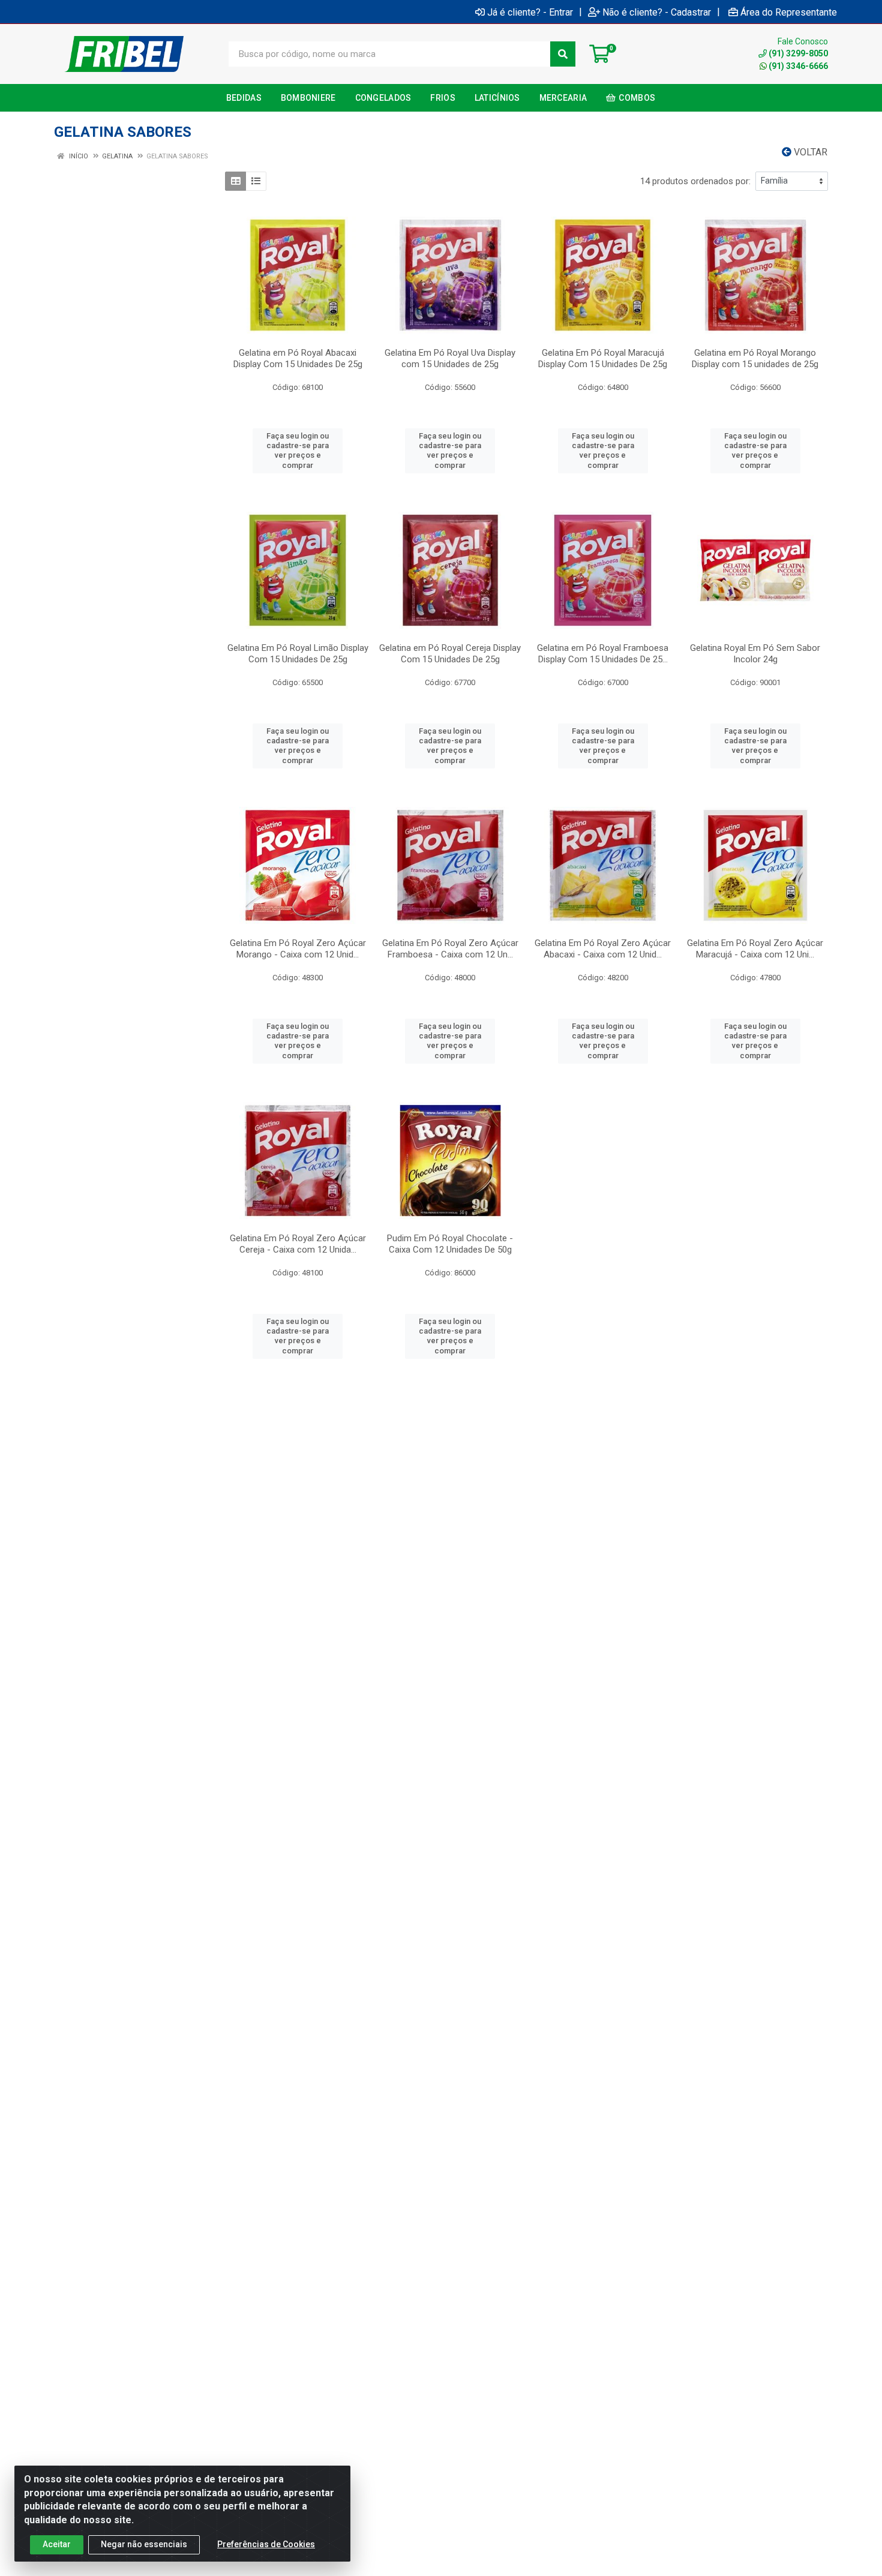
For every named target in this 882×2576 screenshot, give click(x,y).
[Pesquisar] (563, 54)
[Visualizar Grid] (235, 181)
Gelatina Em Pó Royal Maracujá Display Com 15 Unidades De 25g (603, 358)
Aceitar (57, 2544)
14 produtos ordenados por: (695, 181)
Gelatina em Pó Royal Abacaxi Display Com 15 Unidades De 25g (298, 358)
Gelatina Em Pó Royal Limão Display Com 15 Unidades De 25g (298, 654)
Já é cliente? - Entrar (530, 12)
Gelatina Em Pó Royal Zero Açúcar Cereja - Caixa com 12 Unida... (298, 1244)
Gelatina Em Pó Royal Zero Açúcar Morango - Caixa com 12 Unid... (298, 949)
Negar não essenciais (144, 2544)
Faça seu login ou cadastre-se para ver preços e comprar (298, 451)
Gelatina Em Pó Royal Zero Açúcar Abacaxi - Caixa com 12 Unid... (603, 949)
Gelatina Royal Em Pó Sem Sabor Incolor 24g (755, 654)
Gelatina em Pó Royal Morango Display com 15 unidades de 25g (755, 358)
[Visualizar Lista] (256, 181)
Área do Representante (789, 12)
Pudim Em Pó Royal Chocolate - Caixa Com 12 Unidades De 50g (450, 1244)
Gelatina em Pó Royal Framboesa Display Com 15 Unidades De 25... (603, 654)
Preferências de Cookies (266, 2544)
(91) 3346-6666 (798, 66)
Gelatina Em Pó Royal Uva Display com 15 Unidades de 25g (450, 358)
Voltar (809, 152)
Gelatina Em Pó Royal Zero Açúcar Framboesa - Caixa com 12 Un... (450, 949)
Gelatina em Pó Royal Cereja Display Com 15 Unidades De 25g (450, 654)
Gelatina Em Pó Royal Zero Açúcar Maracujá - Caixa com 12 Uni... (755, 949)
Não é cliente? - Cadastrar (657, 12)
